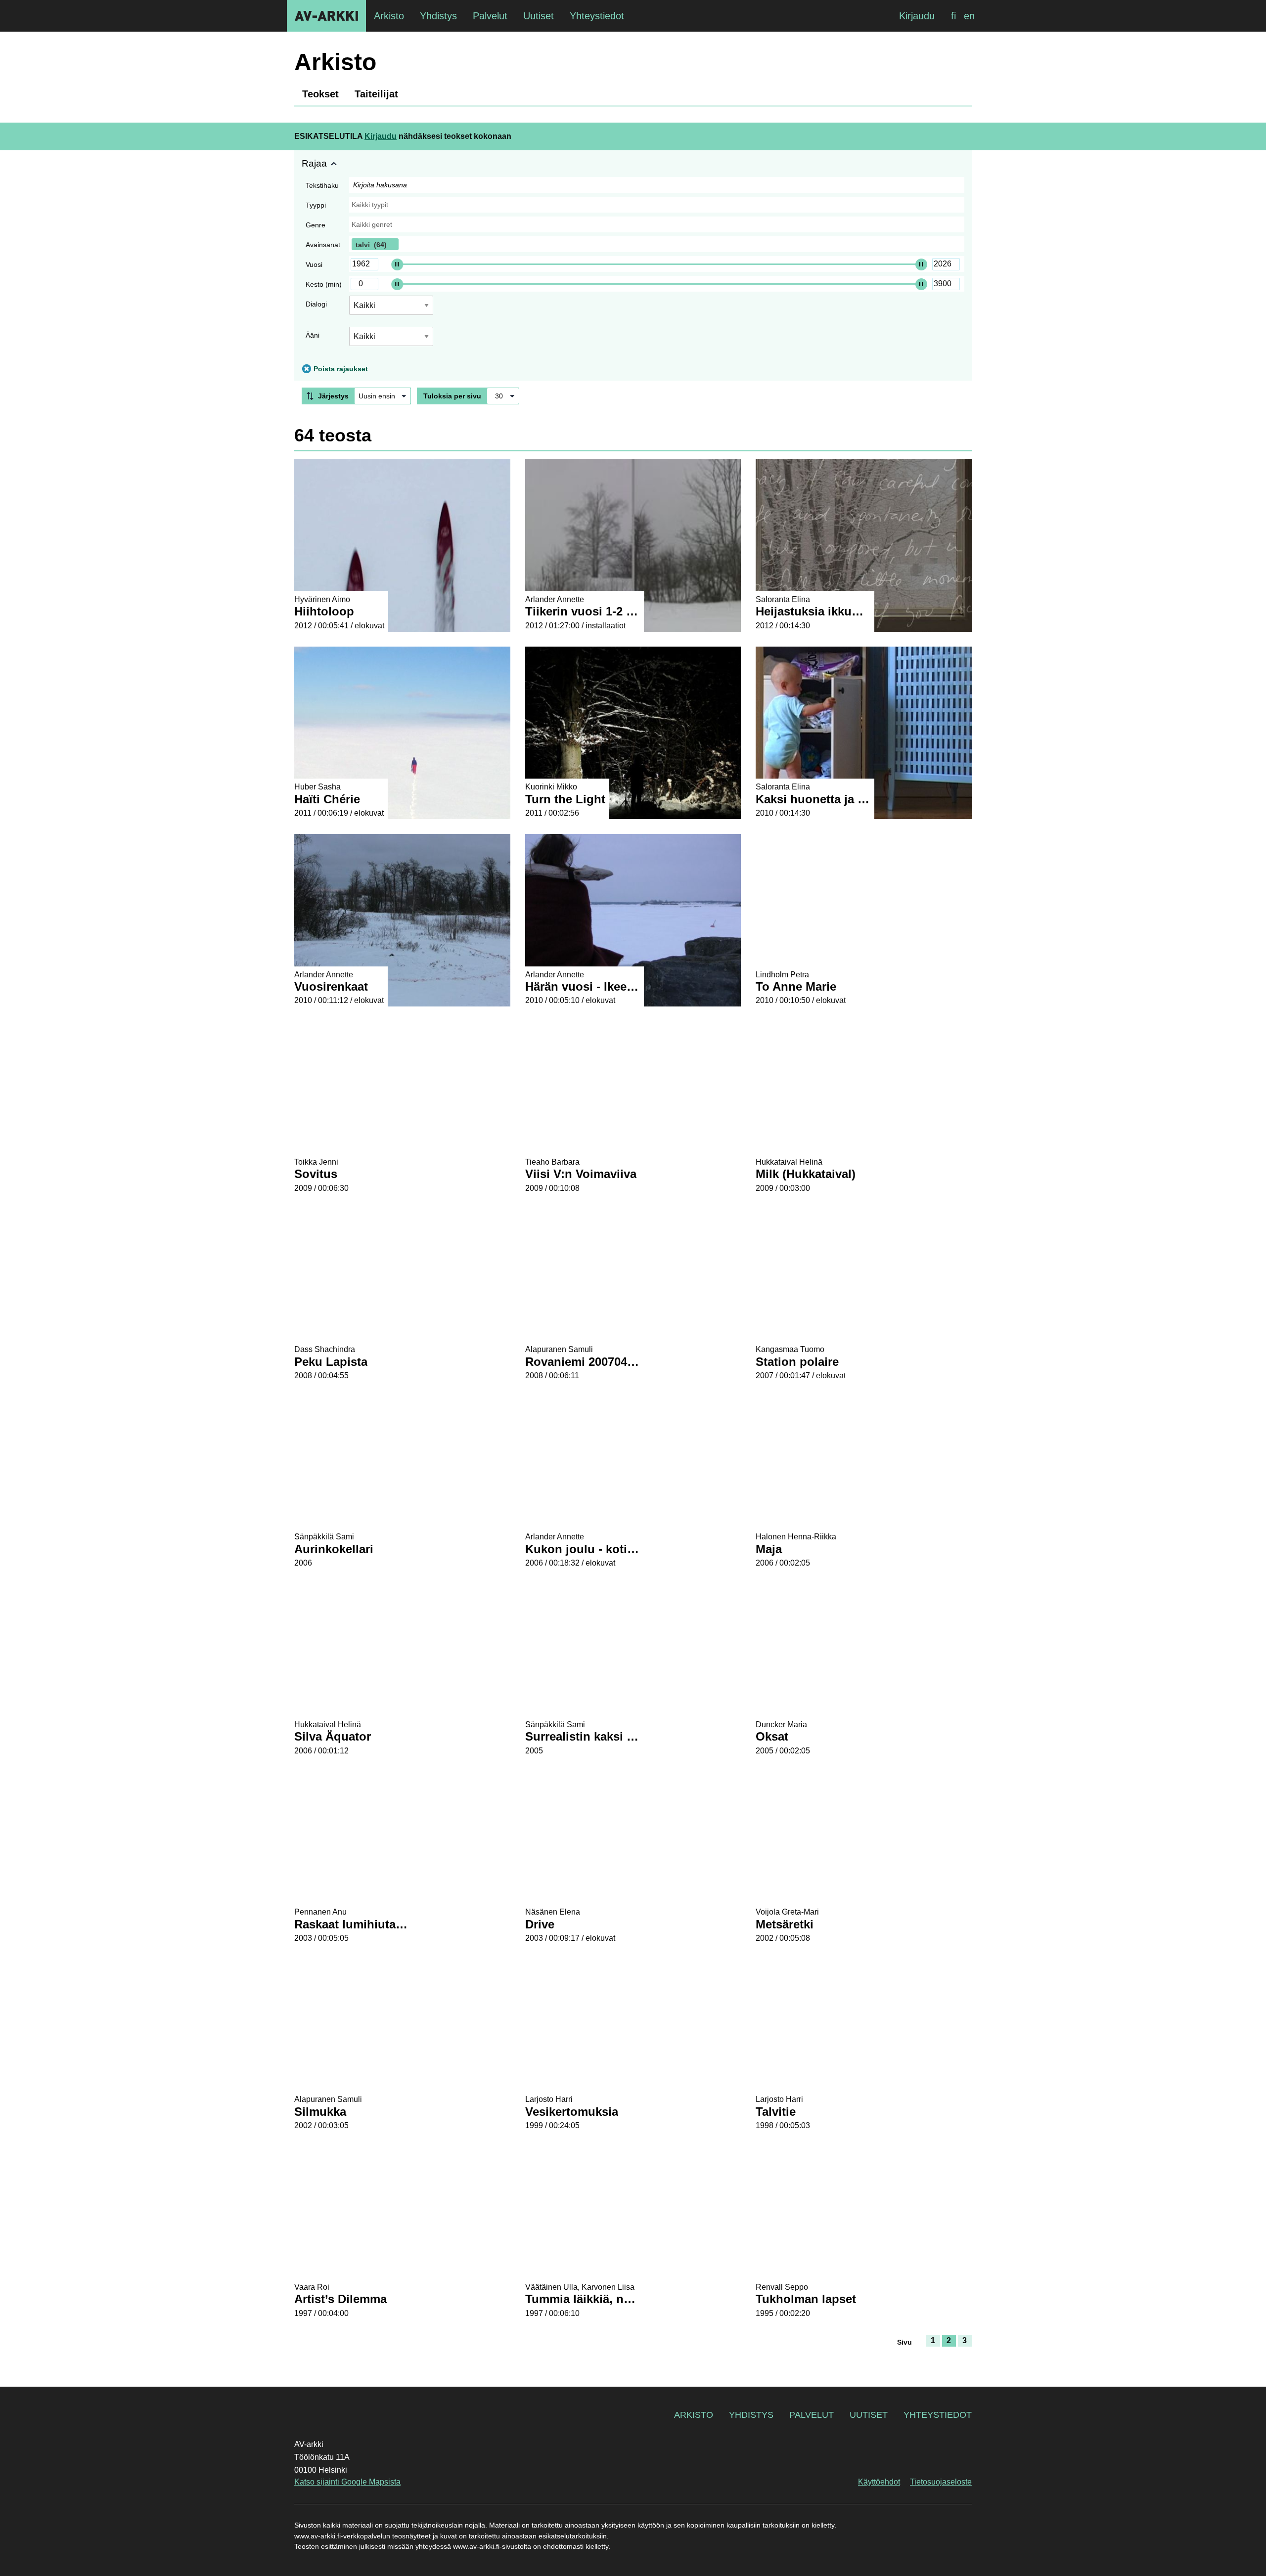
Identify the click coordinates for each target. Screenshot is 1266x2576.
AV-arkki (326, 16)
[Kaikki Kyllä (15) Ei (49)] (391, 309)
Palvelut (812, 2415)
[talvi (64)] (657, 244)
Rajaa (314, 163)
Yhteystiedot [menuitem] (597, 16)
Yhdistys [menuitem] (438, 16)
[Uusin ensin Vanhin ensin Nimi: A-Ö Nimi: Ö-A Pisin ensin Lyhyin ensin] (383, 396)
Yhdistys (751, 2415)
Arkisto (694, 2415)
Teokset (320, 94)
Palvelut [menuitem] (490, 16)
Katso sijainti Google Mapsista (347, 2482)
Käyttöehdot (879, 2482)
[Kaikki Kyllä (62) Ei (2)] (391, 340)
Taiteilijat (376, 94)
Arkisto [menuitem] (389, 16)
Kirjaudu (917, 16)
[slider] (397, 264)
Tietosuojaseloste (941, 2482)
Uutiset (869, 2415)
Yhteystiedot (938, 2415)
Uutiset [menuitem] (539, 16)
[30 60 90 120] (503, 396)
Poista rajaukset (341, 369)
